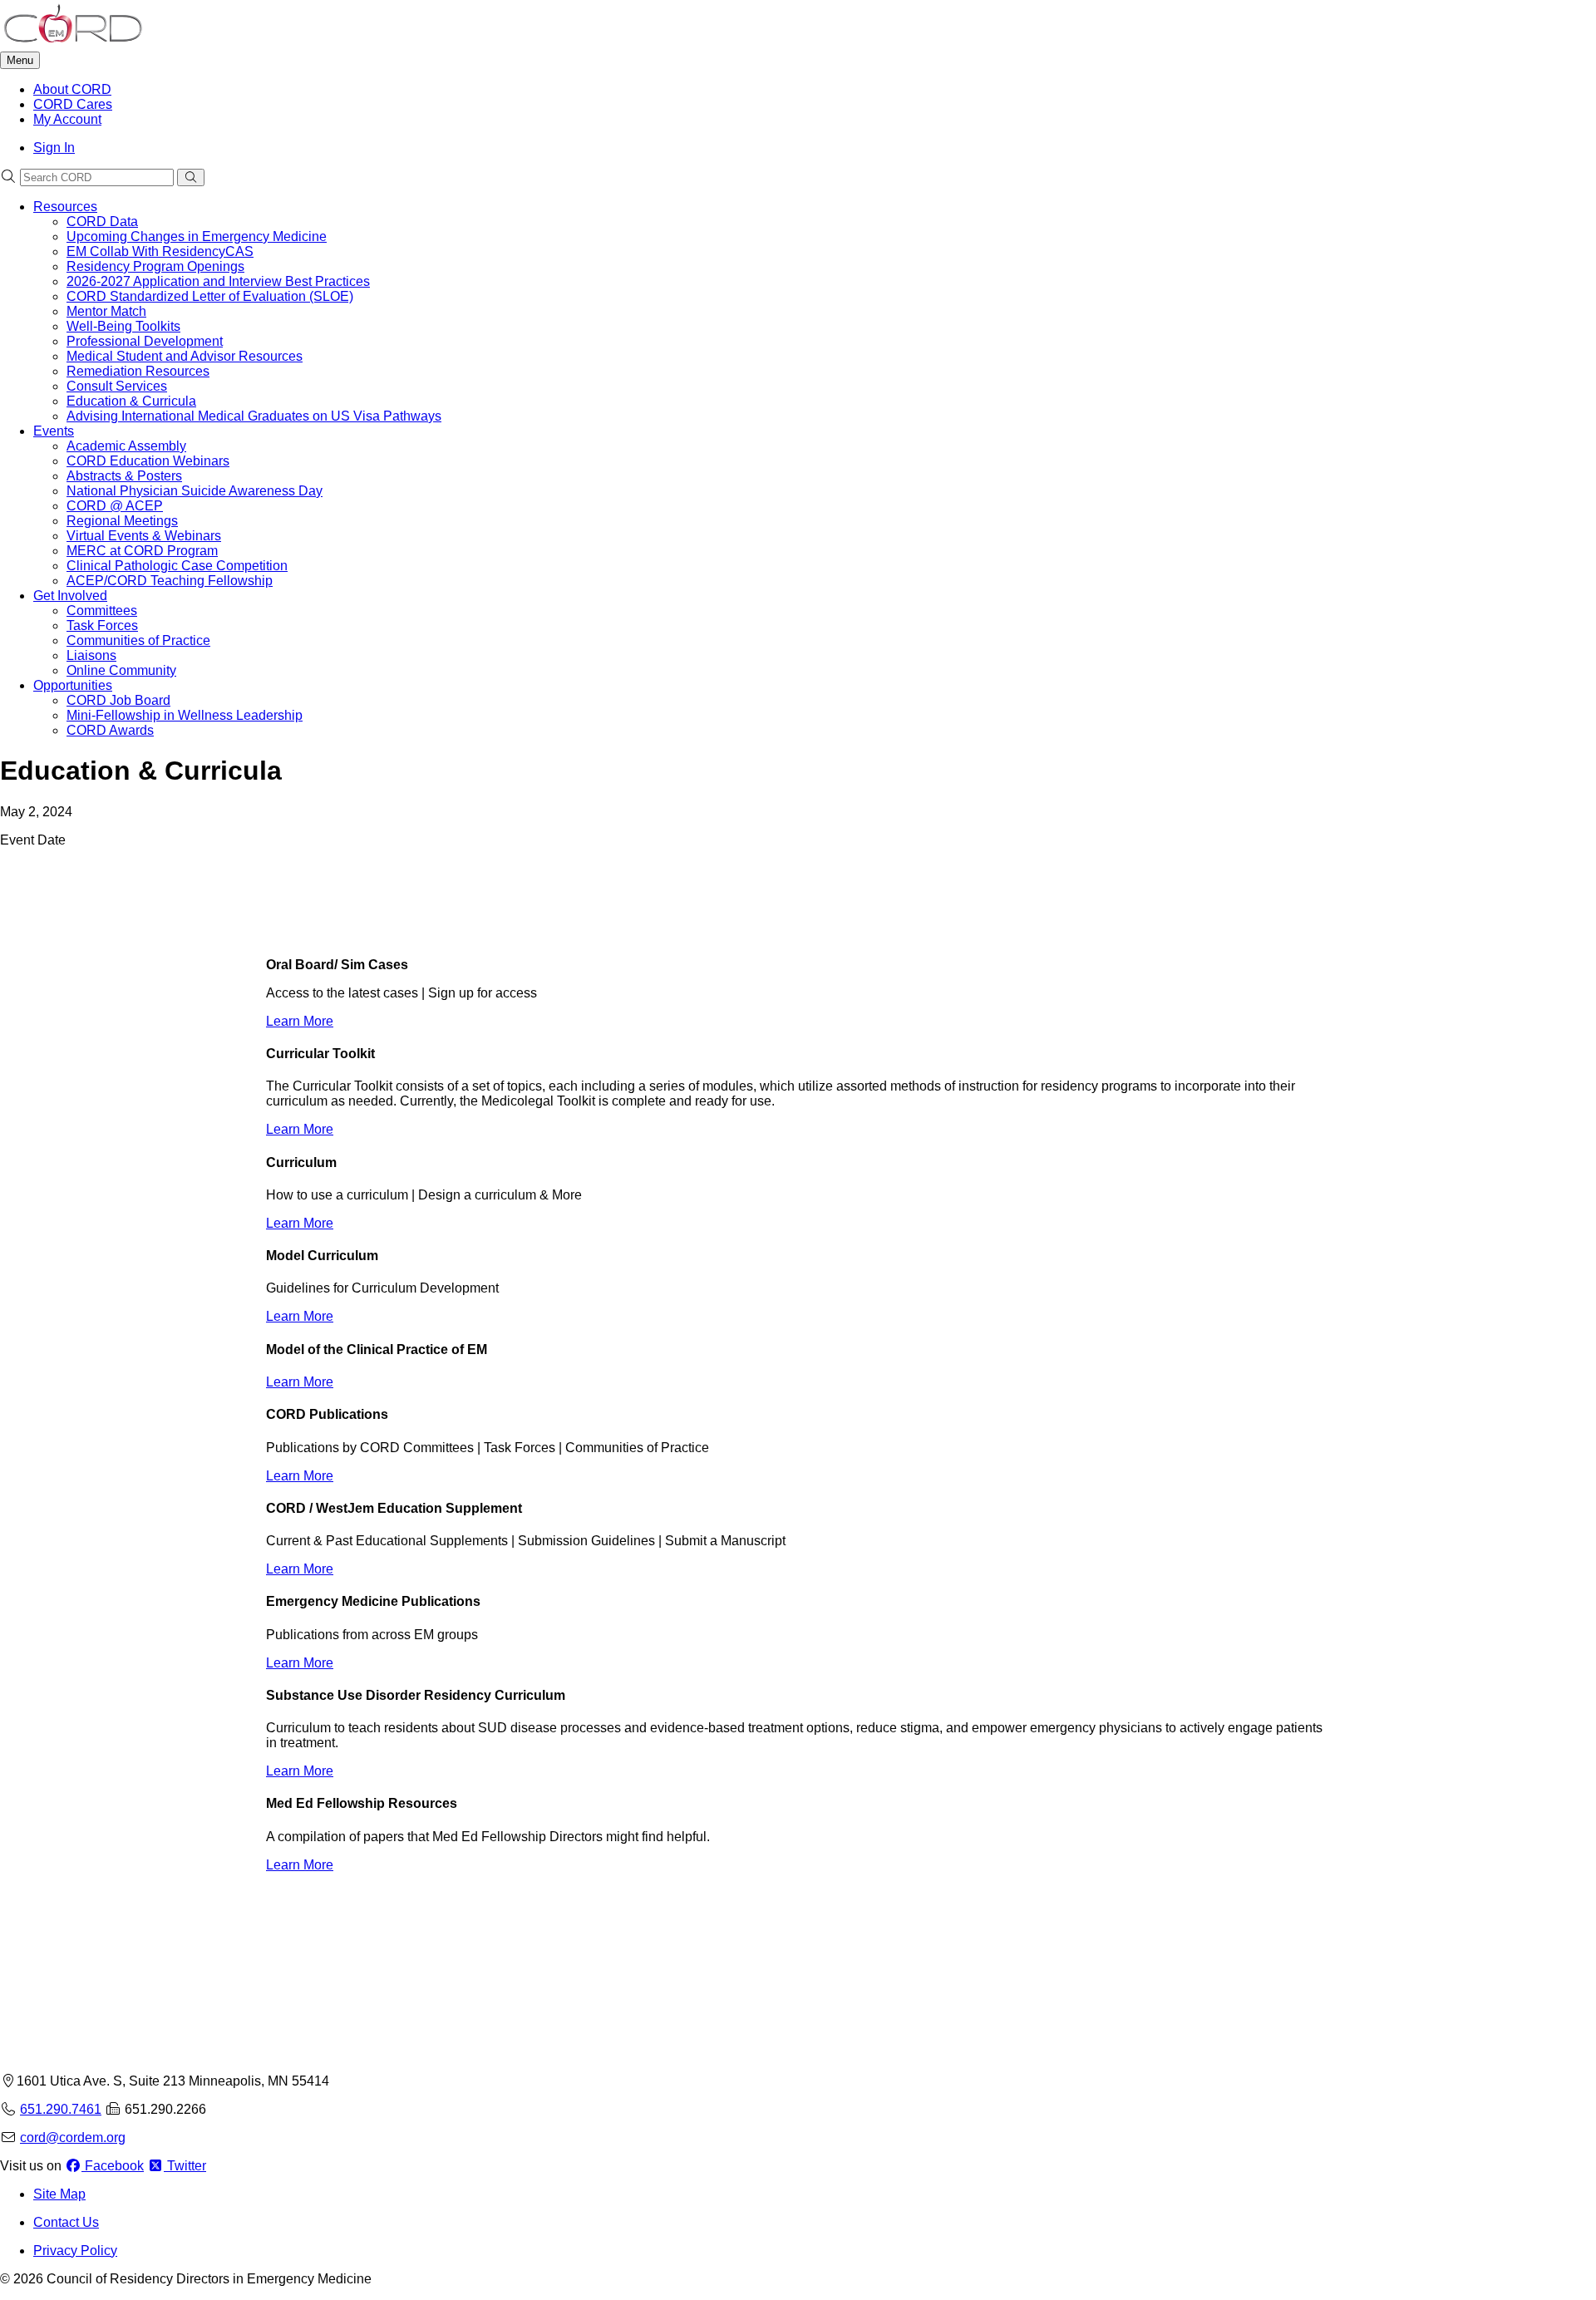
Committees (102, 611)
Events (54, 431)
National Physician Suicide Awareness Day (195, 491)
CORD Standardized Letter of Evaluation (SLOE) (210, 296)
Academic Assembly (126, 446)
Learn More (300, 1021)
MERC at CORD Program (142, 551)
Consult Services (117, 386)
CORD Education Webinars (148, 461)
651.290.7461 (61, 2109)
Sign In (54, 148)
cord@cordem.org (73, 2137)
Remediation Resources (138, 371)
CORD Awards (110, 730)
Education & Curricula (131, 401)
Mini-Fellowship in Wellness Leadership (185, 715)
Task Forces (102, 625)
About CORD (72, 89)
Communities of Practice (138, 640)
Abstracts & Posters (124, 476)
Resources (65, 207)
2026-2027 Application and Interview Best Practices (218, 281)
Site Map (59, 2194)
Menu (20, 60)
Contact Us (66, 2222)
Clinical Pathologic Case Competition (177, 566)
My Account (67, 119)
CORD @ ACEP (115, 506)
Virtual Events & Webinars (144, 536)
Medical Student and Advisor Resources (185, 356)
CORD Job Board (118, 700)
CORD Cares (73, 104)
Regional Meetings (122, 521)
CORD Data (102, 222)
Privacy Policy (75, 2251)
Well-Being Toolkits (123, 326)
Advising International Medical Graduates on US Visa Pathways (254, 416)
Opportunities (73, 685)
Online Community (121, 670)
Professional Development (145, 341)
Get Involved (70, 596)
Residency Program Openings (155, 266)
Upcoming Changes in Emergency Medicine (197, 236)
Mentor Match (106, 311)
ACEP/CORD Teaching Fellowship (170, 581)
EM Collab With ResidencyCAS (160, 251)
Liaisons (91, 655)
